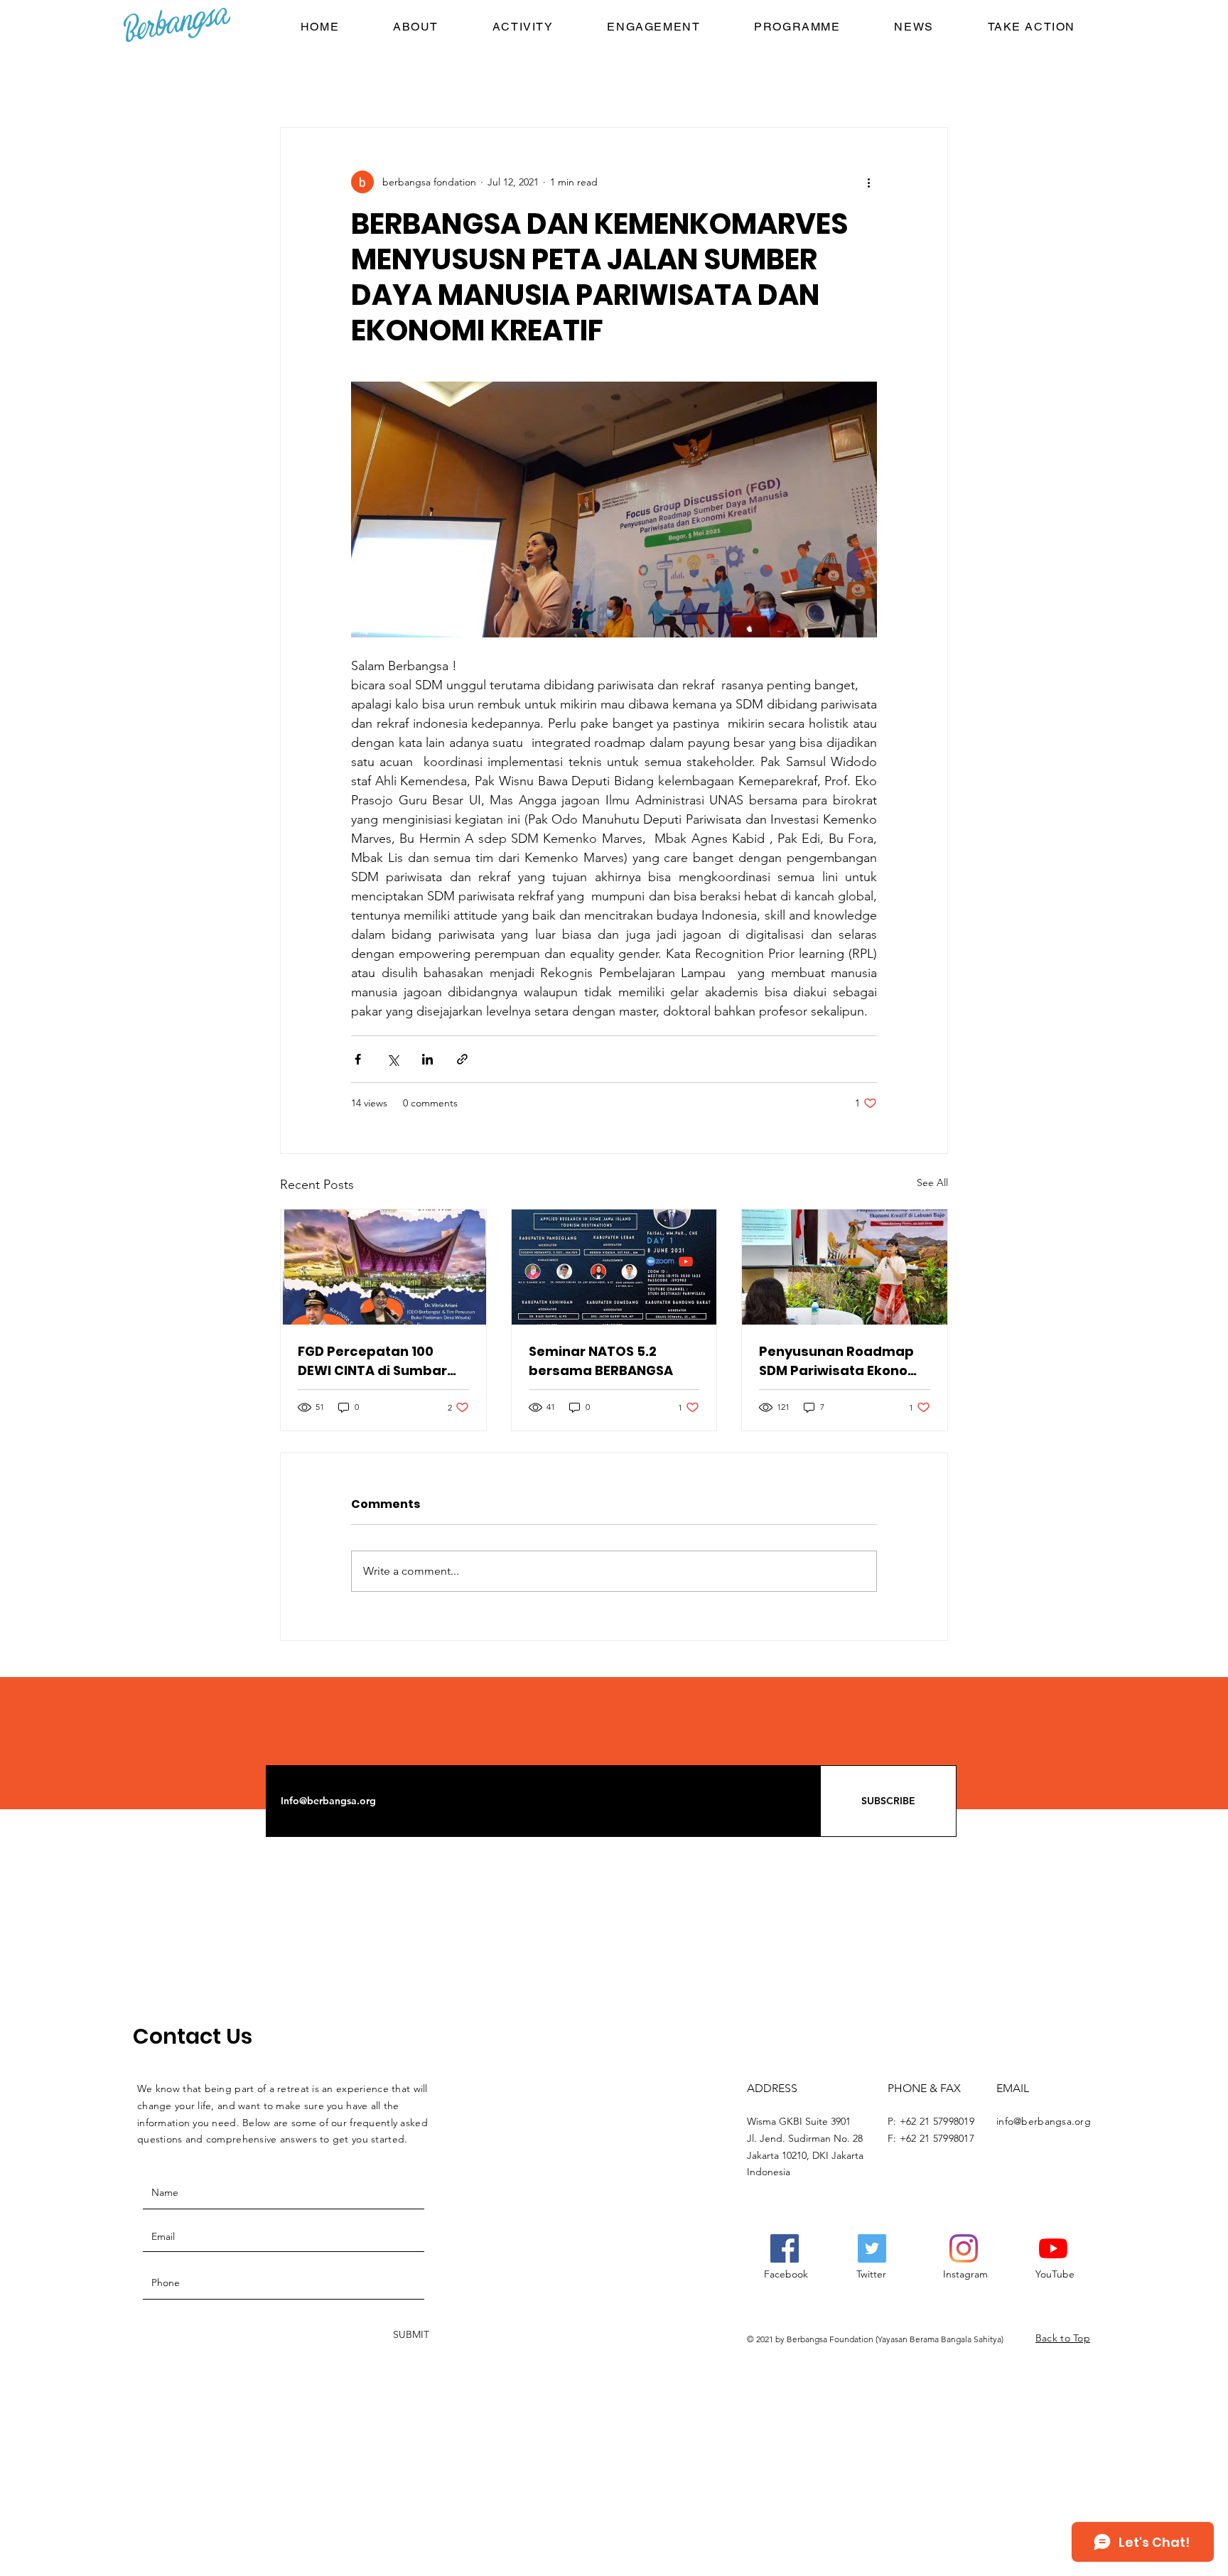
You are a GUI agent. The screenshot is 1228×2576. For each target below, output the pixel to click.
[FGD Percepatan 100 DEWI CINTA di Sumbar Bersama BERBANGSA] (383, 1267)
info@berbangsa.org (1044, 2121)
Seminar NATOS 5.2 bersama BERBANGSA (601, 1361)
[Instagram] (964, 2248)
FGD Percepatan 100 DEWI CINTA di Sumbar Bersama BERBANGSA (372, 1361)
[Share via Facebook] (358, 1059)
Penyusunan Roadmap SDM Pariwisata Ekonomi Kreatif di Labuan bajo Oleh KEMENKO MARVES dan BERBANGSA (842, 1361)
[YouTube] (1053, 2248)
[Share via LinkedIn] (427, 1059)
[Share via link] (462, 1059)
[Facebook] (785, 2248)
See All (932, 1182)
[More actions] (868, 182)
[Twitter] (872, 2248)
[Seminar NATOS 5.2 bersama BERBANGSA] (614, 1267)
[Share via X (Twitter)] (393, 1059)
